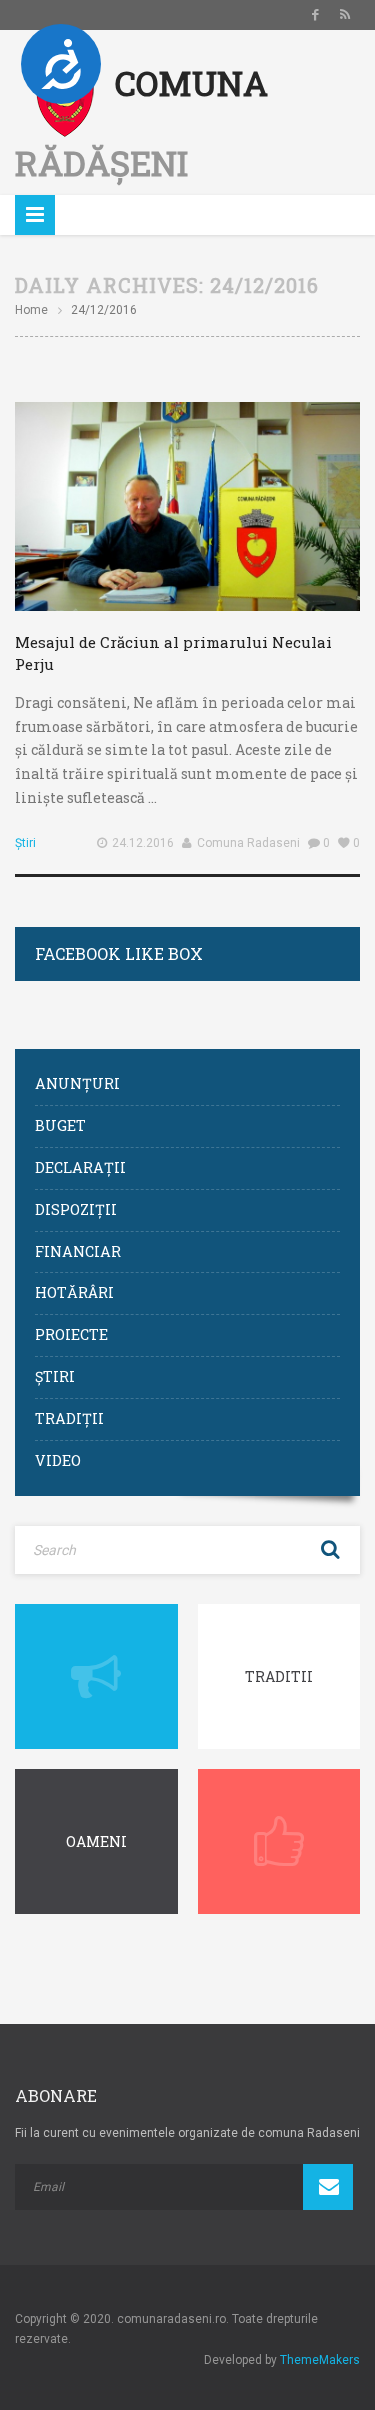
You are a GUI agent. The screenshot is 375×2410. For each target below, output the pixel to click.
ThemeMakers (320, 2360)
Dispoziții (76, 1209)
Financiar (78, 1251)
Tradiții (69, 1418)
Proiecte (71, 1334)
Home (31, 310)
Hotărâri (74, 1292)
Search (330, 1550)
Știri (25, 843)
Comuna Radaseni (248, 843)
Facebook (315, 15)
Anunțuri (77, 1083)
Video (58, 1460)
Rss (345, 15)
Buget (60, 1125)
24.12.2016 (143, 843)
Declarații (80, 1167)
